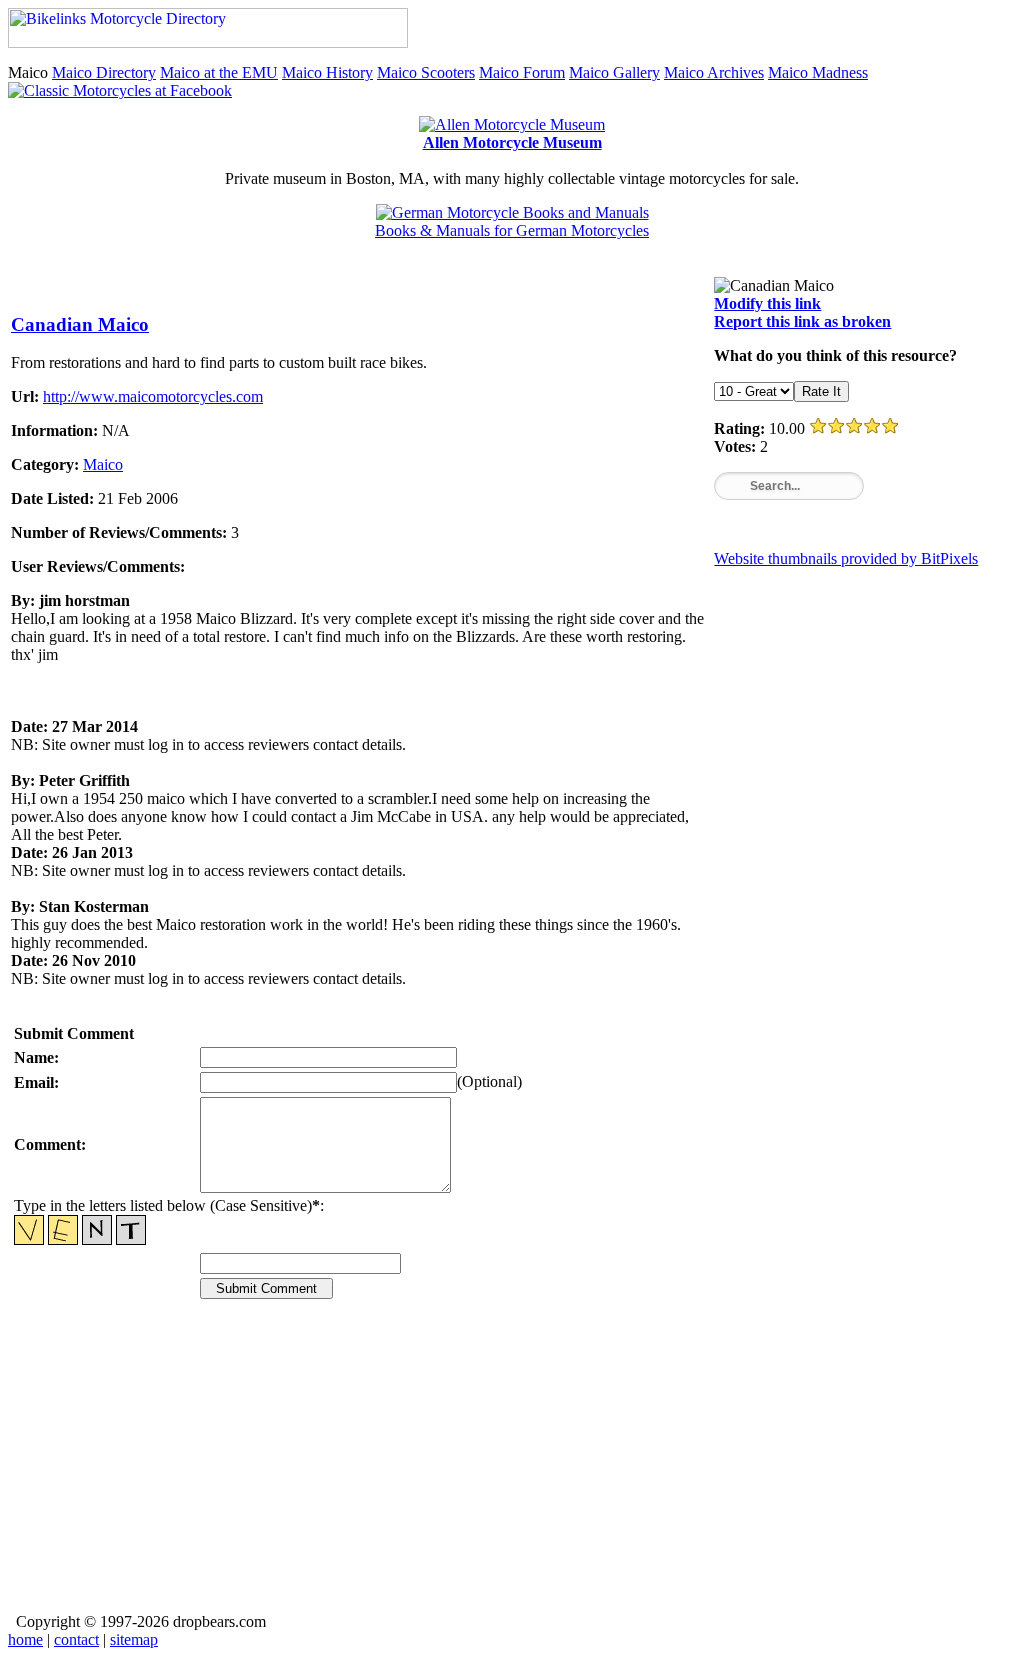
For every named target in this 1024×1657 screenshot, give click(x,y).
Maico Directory (104, 72)
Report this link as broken (802, 321)
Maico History (327, 72)
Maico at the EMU (219, 72)
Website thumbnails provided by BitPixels (846, 558)
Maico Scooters (426, 72)
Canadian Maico (80, 324)
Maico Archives (714, 72)
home (25, 1639)
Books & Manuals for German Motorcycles (512, 230)
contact (76, 1639)
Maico (103, 464)
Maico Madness (818, 72)
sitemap (134, 1639)
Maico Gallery (614, 72)
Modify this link (767, 303)
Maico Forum (522, 72)
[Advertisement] (512, 1470)
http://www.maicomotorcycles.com (153, 396)
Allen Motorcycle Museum (512, 142)
